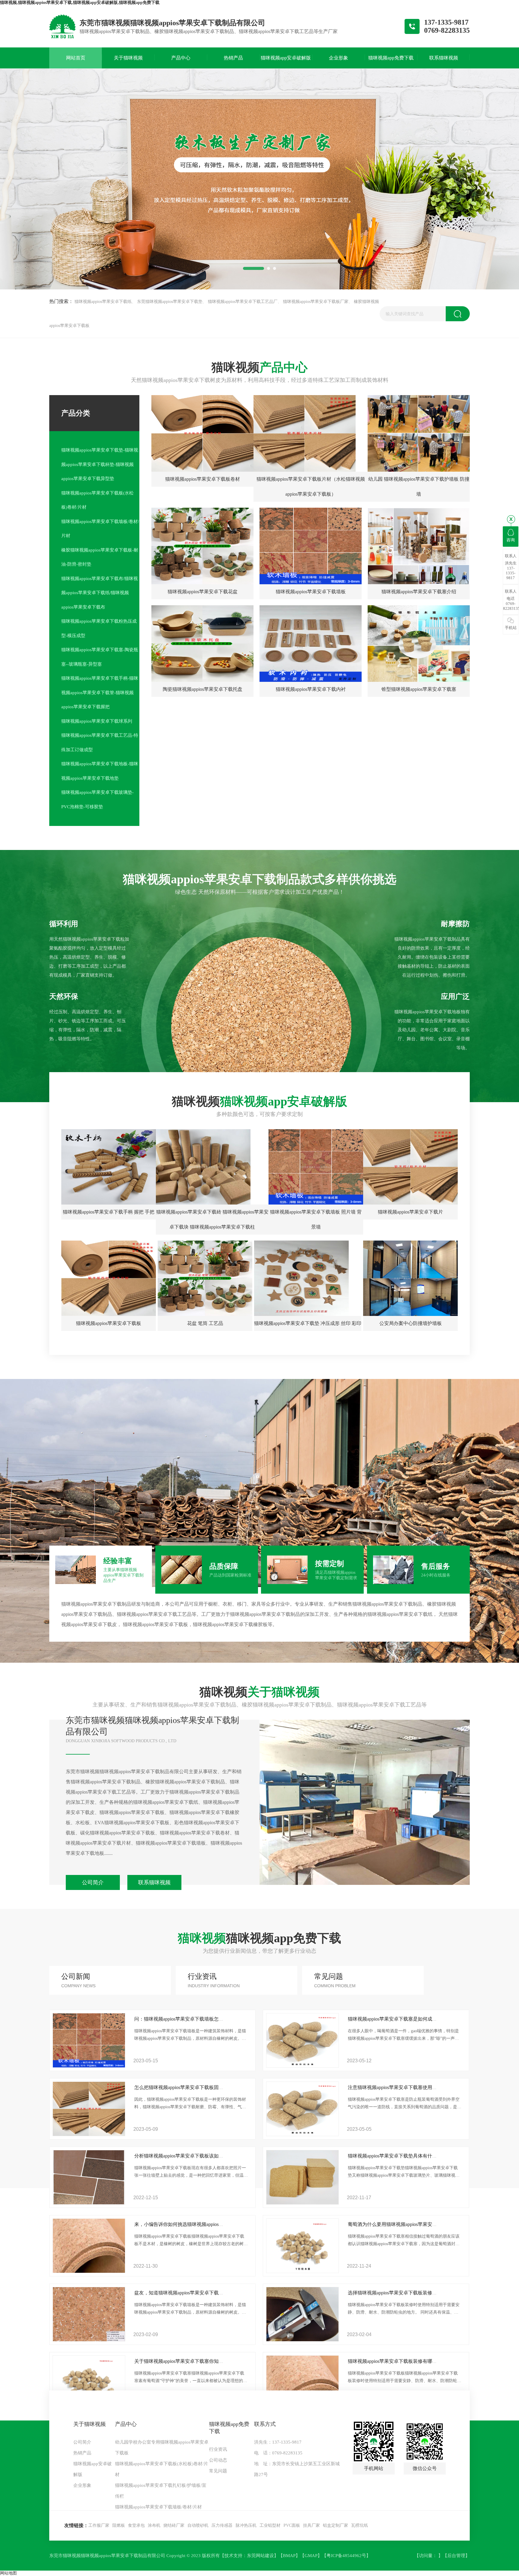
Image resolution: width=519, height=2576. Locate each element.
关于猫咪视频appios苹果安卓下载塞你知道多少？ (186, 2361)
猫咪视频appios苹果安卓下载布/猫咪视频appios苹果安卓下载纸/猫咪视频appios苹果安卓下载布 (100, 593)
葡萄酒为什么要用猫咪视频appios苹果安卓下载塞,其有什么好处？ (417, 2224)
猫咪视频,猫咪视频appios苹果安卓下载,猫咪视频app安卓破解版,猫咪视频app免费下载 (80, 3)
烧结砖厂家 (174, 2525)
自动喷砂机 (198, 2525)
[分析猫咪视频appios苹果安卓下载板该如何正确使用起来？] (89, 2203)
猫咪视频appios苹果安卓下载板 (109, 1323)
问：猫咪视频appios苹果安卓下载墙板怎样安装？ (186, 2019)
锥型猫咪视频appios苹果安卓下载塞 (419, 689)
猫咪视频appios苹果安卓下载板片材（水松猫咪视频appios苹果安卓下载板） (311, 487)
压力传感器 (222, 2525)
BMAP (289, 2556)
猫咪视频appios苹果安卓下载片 (410, 1212)
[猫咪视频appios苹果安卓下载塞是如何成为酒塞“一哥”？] (302, 2066)
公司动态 (218, 2460)
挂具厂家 (311, 2525)
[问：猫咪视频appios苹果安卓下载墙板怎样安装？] (89, 2066)
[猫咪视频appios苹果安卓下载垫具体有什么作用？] (302, 2203)
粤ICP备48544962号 (346, 2556)
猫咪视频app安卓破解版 (93, 2469)
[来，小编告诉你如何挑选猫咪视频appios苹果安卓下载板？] (89, 2271)
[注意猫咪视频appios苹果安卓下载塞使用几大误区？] (302, 2135)
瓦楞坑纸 (360, 2525)
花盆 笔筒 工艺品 (205, 1323)
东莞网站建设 (260, 2556)
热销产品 (82, 2453)
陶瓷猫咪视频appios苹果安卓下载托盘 (203, 689)
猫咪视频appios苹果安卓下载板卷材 (203, 479)
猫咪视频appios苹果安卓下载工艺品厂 (243, 302)
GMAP (311, 2556)
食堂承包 (136, 2525)
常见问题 (218, 2471)
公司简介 (93, 1882)
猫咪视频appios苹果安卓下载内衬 (311, 689)
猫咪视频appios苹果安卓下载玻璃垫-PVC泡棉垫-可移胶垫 (97, 800)
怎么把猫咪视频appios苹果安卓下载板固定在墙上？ (188, 2087)
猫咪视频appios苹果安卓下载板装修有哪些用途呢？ (402, 2361)
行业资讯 (218, 2449)
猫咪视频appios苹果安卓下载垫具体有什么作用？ (400, 2156)
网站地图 (8, 2573)
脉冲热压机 (246, 2525)
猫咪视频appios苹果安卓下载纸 (103, 302)
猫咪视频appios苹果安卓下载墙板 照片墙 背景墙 (316, 1219)
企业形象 (82, 2485)
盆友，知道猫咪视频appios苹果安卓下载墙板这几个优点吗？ (198, 2293)
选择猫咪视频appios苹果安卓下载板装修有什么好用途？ (407, 2293)
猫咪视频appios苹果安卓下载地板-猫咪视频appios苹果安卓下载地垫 (100, 771)
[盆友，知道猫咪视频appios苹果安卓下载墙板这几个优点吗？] (89, 2340)
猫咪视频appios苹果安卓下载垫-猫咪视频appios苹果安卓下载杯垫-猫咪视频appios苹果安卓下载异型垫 (100, 464)
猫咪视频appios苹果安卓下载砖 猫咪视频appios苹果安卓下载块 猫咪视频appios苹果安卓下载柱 (212, 1219)
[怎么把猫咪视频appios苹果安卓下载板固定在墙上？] (89, 2135)
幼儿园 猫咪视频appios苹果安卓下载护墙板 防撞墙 (419, 487)
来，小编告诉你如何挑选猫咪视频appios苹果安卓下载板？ (196, 2224)
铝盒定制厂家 (335, 2525)
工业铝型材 (270, 2525)
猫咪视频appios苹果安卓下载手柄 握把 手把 (109, 1212)
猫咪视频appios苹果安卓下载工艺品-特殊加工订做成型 (100, 742)
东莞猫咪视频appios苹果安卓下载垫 (170, 302)
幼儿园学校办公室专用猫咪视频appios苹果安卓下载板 (162, 2448)
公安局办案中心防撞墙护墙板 (411, 1323)
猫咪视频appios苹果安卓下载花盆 (203, 592)
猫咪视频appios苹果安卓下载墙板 (311, 592)
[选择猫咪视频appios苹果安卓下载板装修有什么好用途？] (302, 2340)
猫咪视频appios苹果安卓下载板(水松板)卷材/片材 (97, 500)
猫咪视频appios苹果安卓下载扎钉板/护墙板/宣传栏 (161, 2491)
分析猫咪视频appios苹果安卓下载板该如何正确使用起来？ (196, 2156)
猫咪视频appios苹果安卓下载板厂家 (316, 302)
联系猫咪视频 (154, 1882)
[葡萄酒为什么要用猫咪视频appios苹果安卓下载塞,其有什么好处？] (302, 2271)
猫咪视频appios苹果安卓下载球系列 (97, 721)
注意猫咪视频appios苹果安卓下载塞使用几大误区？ (402, 2087)
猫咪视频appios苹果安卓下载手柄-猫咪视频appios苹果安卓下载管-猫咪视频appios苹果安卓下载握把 (100, 692)
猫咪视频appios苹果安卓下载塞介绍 (419, 592)
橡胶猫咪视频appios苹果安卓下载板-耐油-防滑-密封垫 (100, 557)
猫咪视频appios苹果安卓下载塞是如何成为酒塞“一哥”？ (407, 2019)
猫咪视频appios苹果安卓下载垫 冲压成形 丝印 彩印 (308, 1323)
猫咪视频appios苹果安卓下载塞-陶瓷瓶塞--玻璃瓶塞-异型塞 (100, 657)
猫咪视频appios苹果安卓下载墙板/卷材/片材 (100, 529)
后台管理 (456, 2556)
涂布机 (154, 2525)
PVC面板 (292, 2525)
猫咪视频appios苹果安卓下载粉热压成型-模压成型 (99, 628)
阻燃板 (119, 2525)
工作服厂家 (99, 2525)
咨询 (511, 540)
